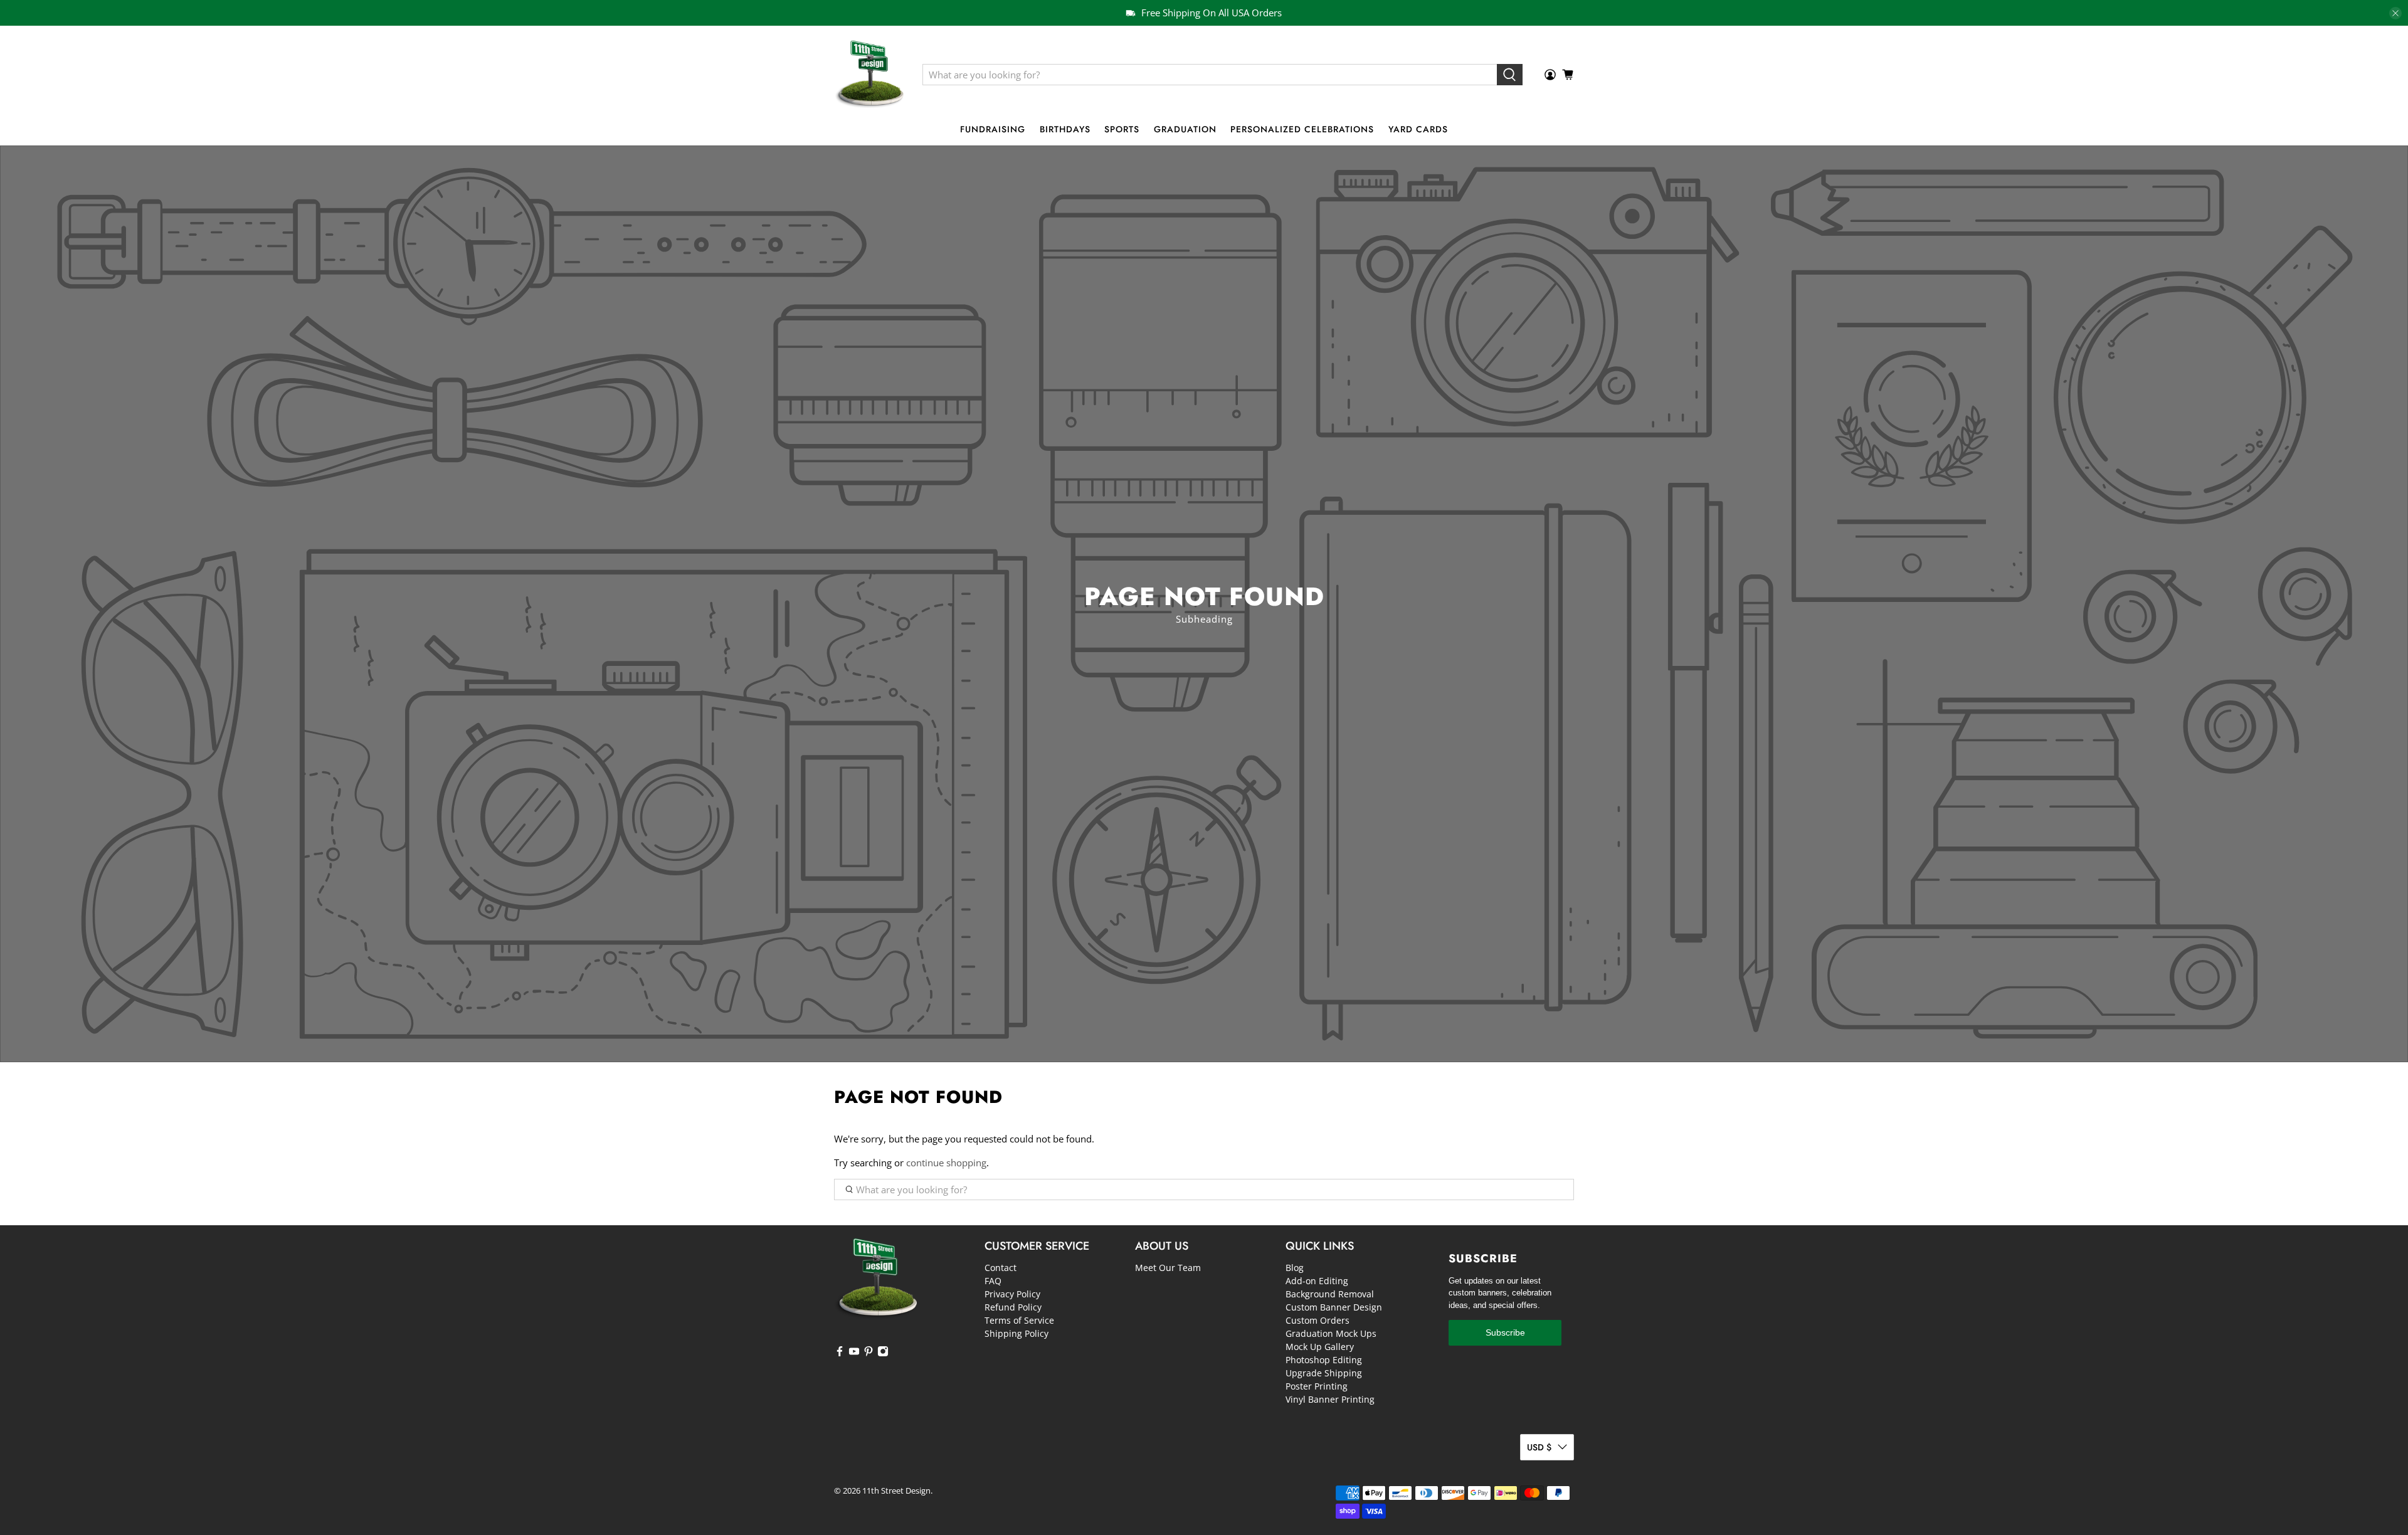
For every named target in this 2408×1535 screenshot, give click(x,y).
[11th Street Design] (869, 75)
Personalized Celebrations (1302, 129)
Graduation (1185, 129)
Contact (1001, 1268)
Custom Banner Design (1334, 1307)
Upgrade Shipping (1324, 1373)
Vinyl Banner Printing (1330, 1399)
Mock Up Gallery (1320, 1347)
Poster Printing (1317, 1386)
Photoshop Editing (1324, 1360)
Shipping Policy (1017, 1333)
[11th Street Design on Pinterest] (869, 1353)
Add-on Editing (1317, 1281)
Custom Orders (1318, 1320)
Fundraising (993, 129)
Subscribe (1505, 1332)
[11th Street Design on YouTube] (854, 1353)
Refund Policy (1013, 1307)
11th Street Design (896, 1491)
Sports (1122, 129)
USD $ (1539, 1447)
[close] (2395, 13)
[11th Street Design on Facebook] (840, 1353)
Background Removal (1330, 1294)
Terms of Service (1019, 1320)
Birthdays (1065, 129)
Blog (1295, 1268)
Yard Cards (1418, 129)
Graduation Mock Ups (1331, 1333)
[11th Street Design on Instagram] (883, 1353)
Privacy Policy (1012, 1294)
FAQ (993, 1281)
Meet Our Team (1168, 1268)
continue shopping (946, 1163)
